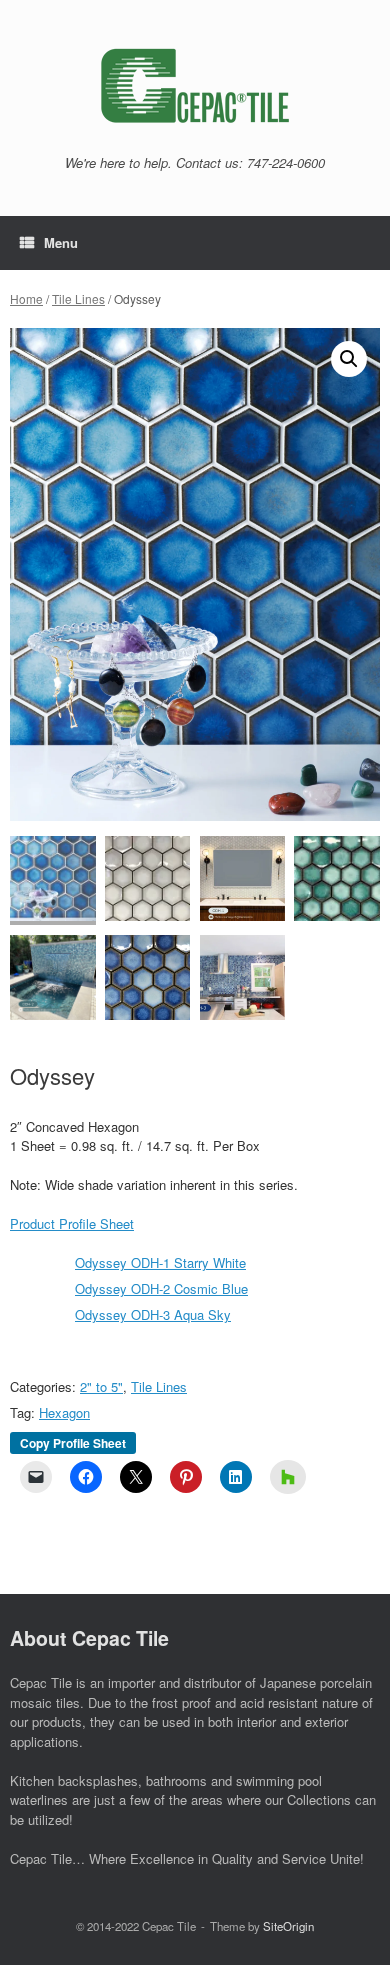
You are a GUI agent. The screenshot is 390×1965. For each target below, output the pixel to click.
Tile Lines (78, 298)
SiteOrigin (288, 1926)
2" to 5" (101, 1386)
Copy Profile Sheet (73, 1443)
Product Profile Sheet (72, 1223)
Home (26, 298)
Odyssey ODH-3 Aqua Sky (153, 1314)
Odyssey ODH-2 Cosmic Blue (161, 1288)
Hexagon (64, 1412)
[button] (349, 359)
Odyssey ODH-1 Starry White (160, 1262)
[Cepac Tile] (195, 85)
